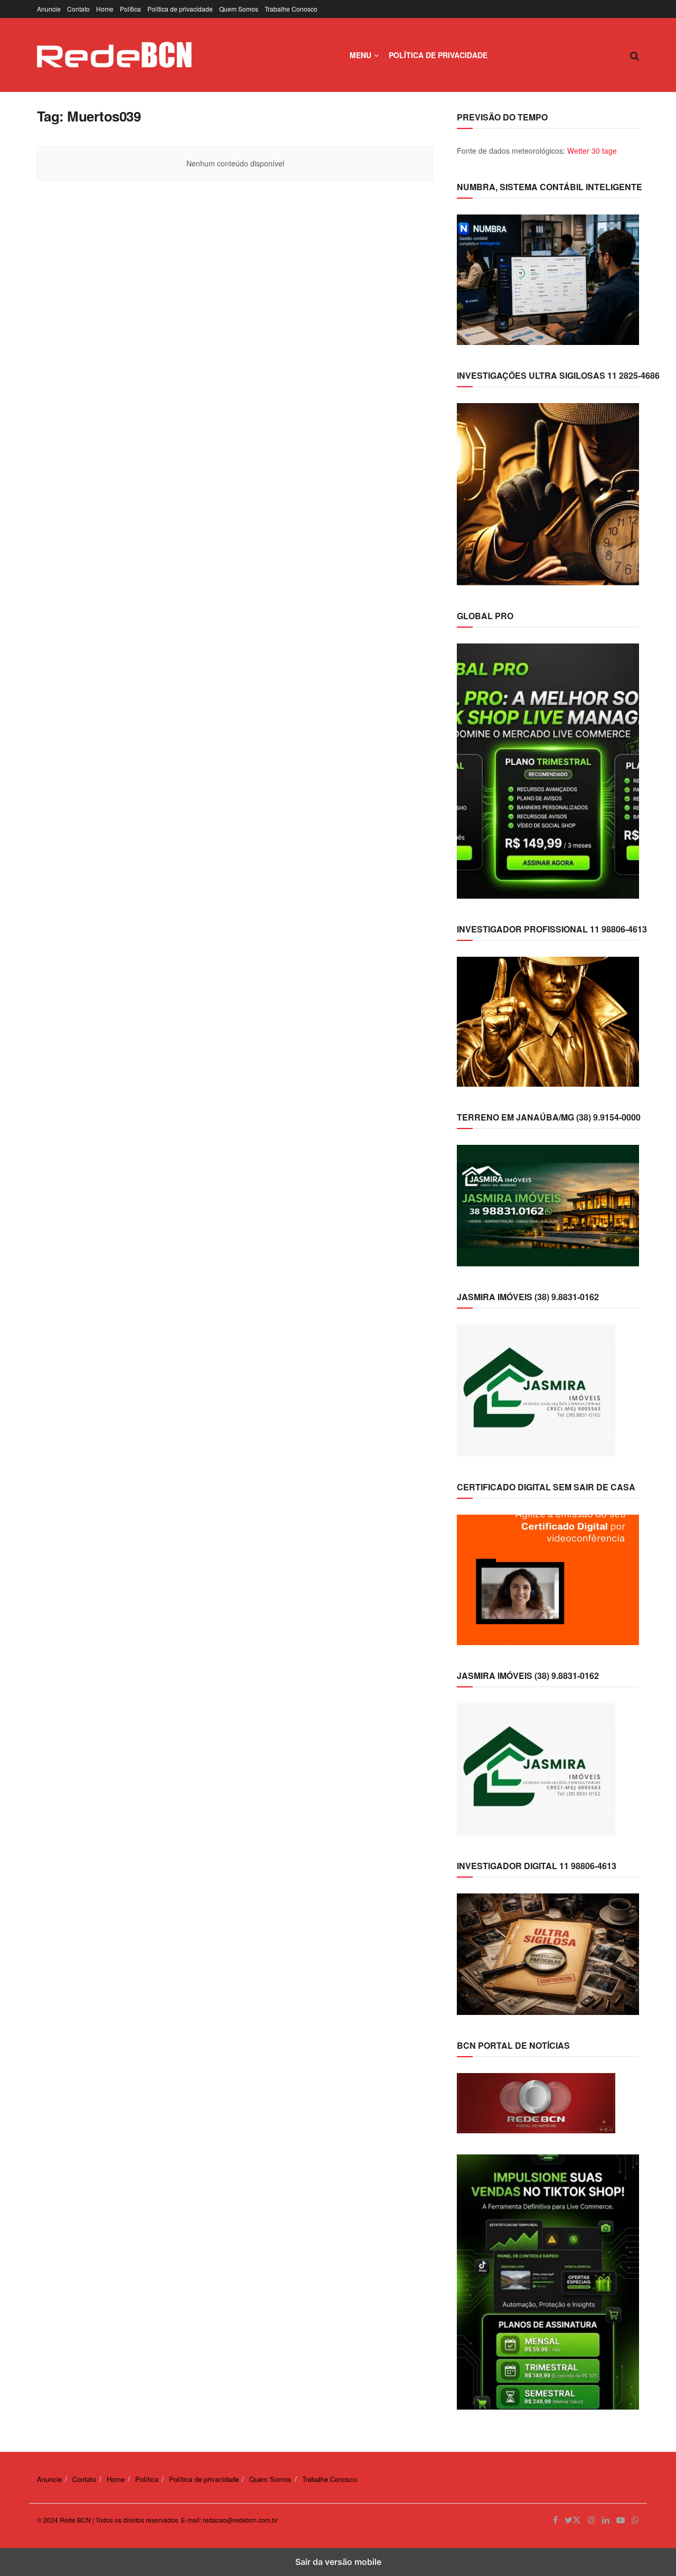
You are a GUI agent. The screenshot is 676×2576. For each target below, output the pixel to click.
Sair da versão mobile (338, 2562)
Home (105, 9)
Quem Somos (239, 9)
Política (130, 9)
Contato (78, 9)
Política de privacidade (180, 9)
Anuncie (49, 9)
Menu (360, 55)
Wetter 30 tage (592, 151)
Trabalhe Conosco (291, 9)
